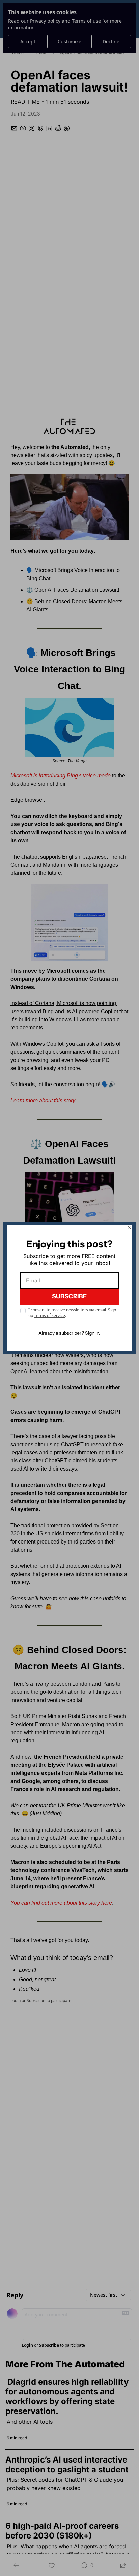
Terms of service (50, 1315)
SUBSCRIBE (69, 1296)
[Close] (130, 1228)
